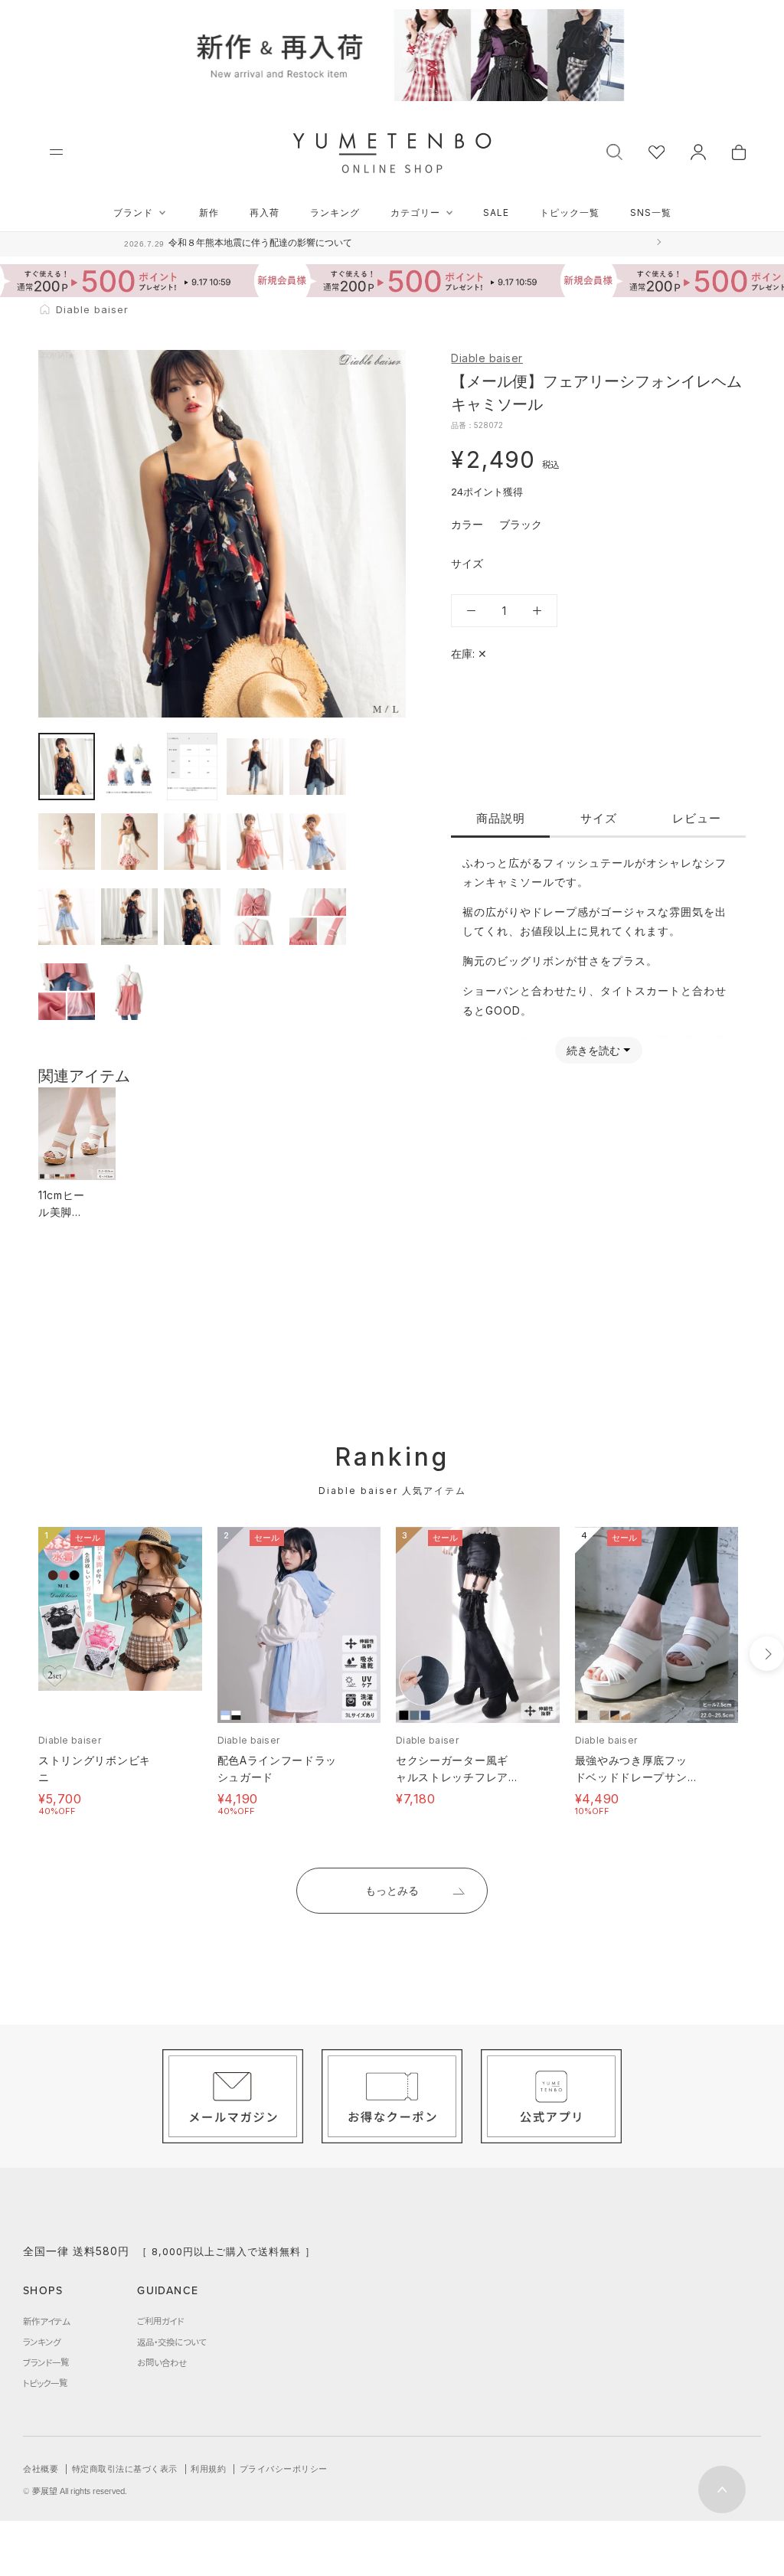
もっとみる (392, 1890)
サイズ (599, 818)
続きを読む (593, 1050)
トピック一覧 (570, 212)
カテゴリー (415, 212)
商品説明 (501, 818)
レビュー (697, 818)
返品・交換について (171, 2342)
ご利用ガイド (160, 2321)
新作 (209, 212)
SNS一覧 (651, 212)
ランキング (335, 212)
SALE (496, 212)
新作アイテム (46, 2321)
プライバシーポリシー (284, 2469)
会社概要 (41, 2469)
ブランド (133, 212)
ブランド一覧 (46, 2362)
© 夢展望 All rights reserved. (75, 2491)
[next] (767, 1654)
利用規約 (208, 2469)
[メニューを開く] (56, 152)
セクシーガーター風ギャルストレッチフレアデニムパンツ (452, 1777)
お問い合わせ (162, 2362)
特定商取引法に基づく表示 (125, 2469)
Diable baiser (487, 358)
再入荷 (265, 212)
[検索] (614, 150)
